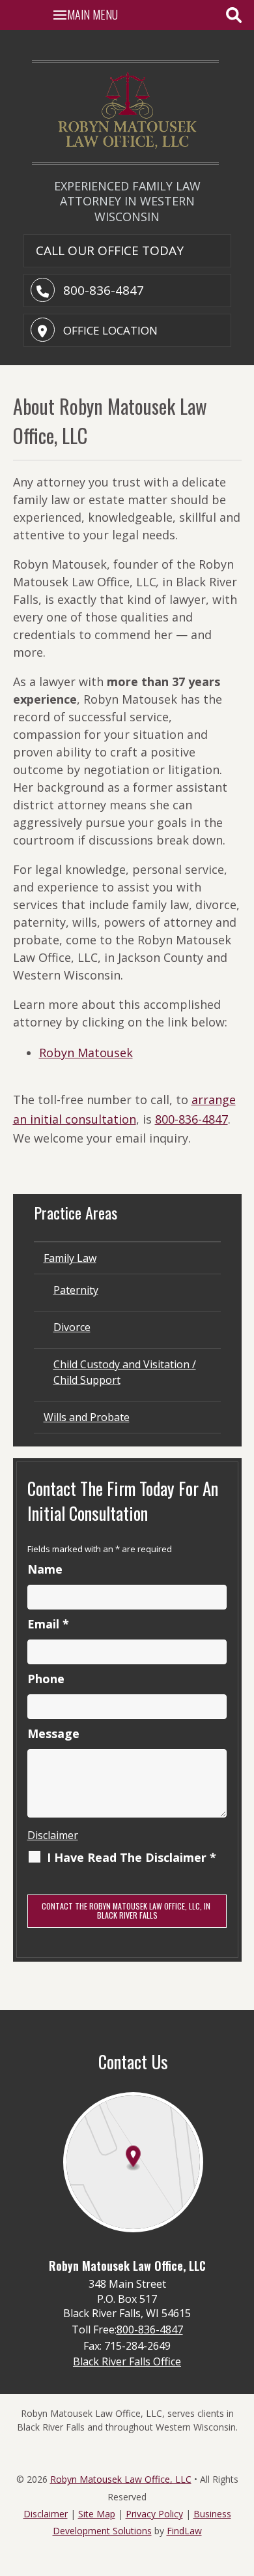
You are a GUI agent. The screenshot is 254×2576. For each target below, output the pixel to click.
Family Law (70, 1258)
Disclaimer (53, 1835)
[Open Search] (234, 15)
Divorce (72, 1327)
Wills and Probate (87, 1417)
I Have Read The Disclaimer (132, 1857)
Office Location (110, 330)
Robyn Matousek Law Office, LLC (121, 2479)
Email (48, 1624)
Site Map (97, 2514)
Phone (46, 1679)
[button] (87, 14)
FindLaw (184, 2531)
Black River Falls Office (127, 2361)
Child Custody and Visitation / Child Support (125, 1372)
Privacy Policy (154, 2514)
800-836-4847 (104, 290)
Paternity (76, 1290)
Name (45, 1569)
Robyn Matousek (86, 1053)
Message (53, 1733)
